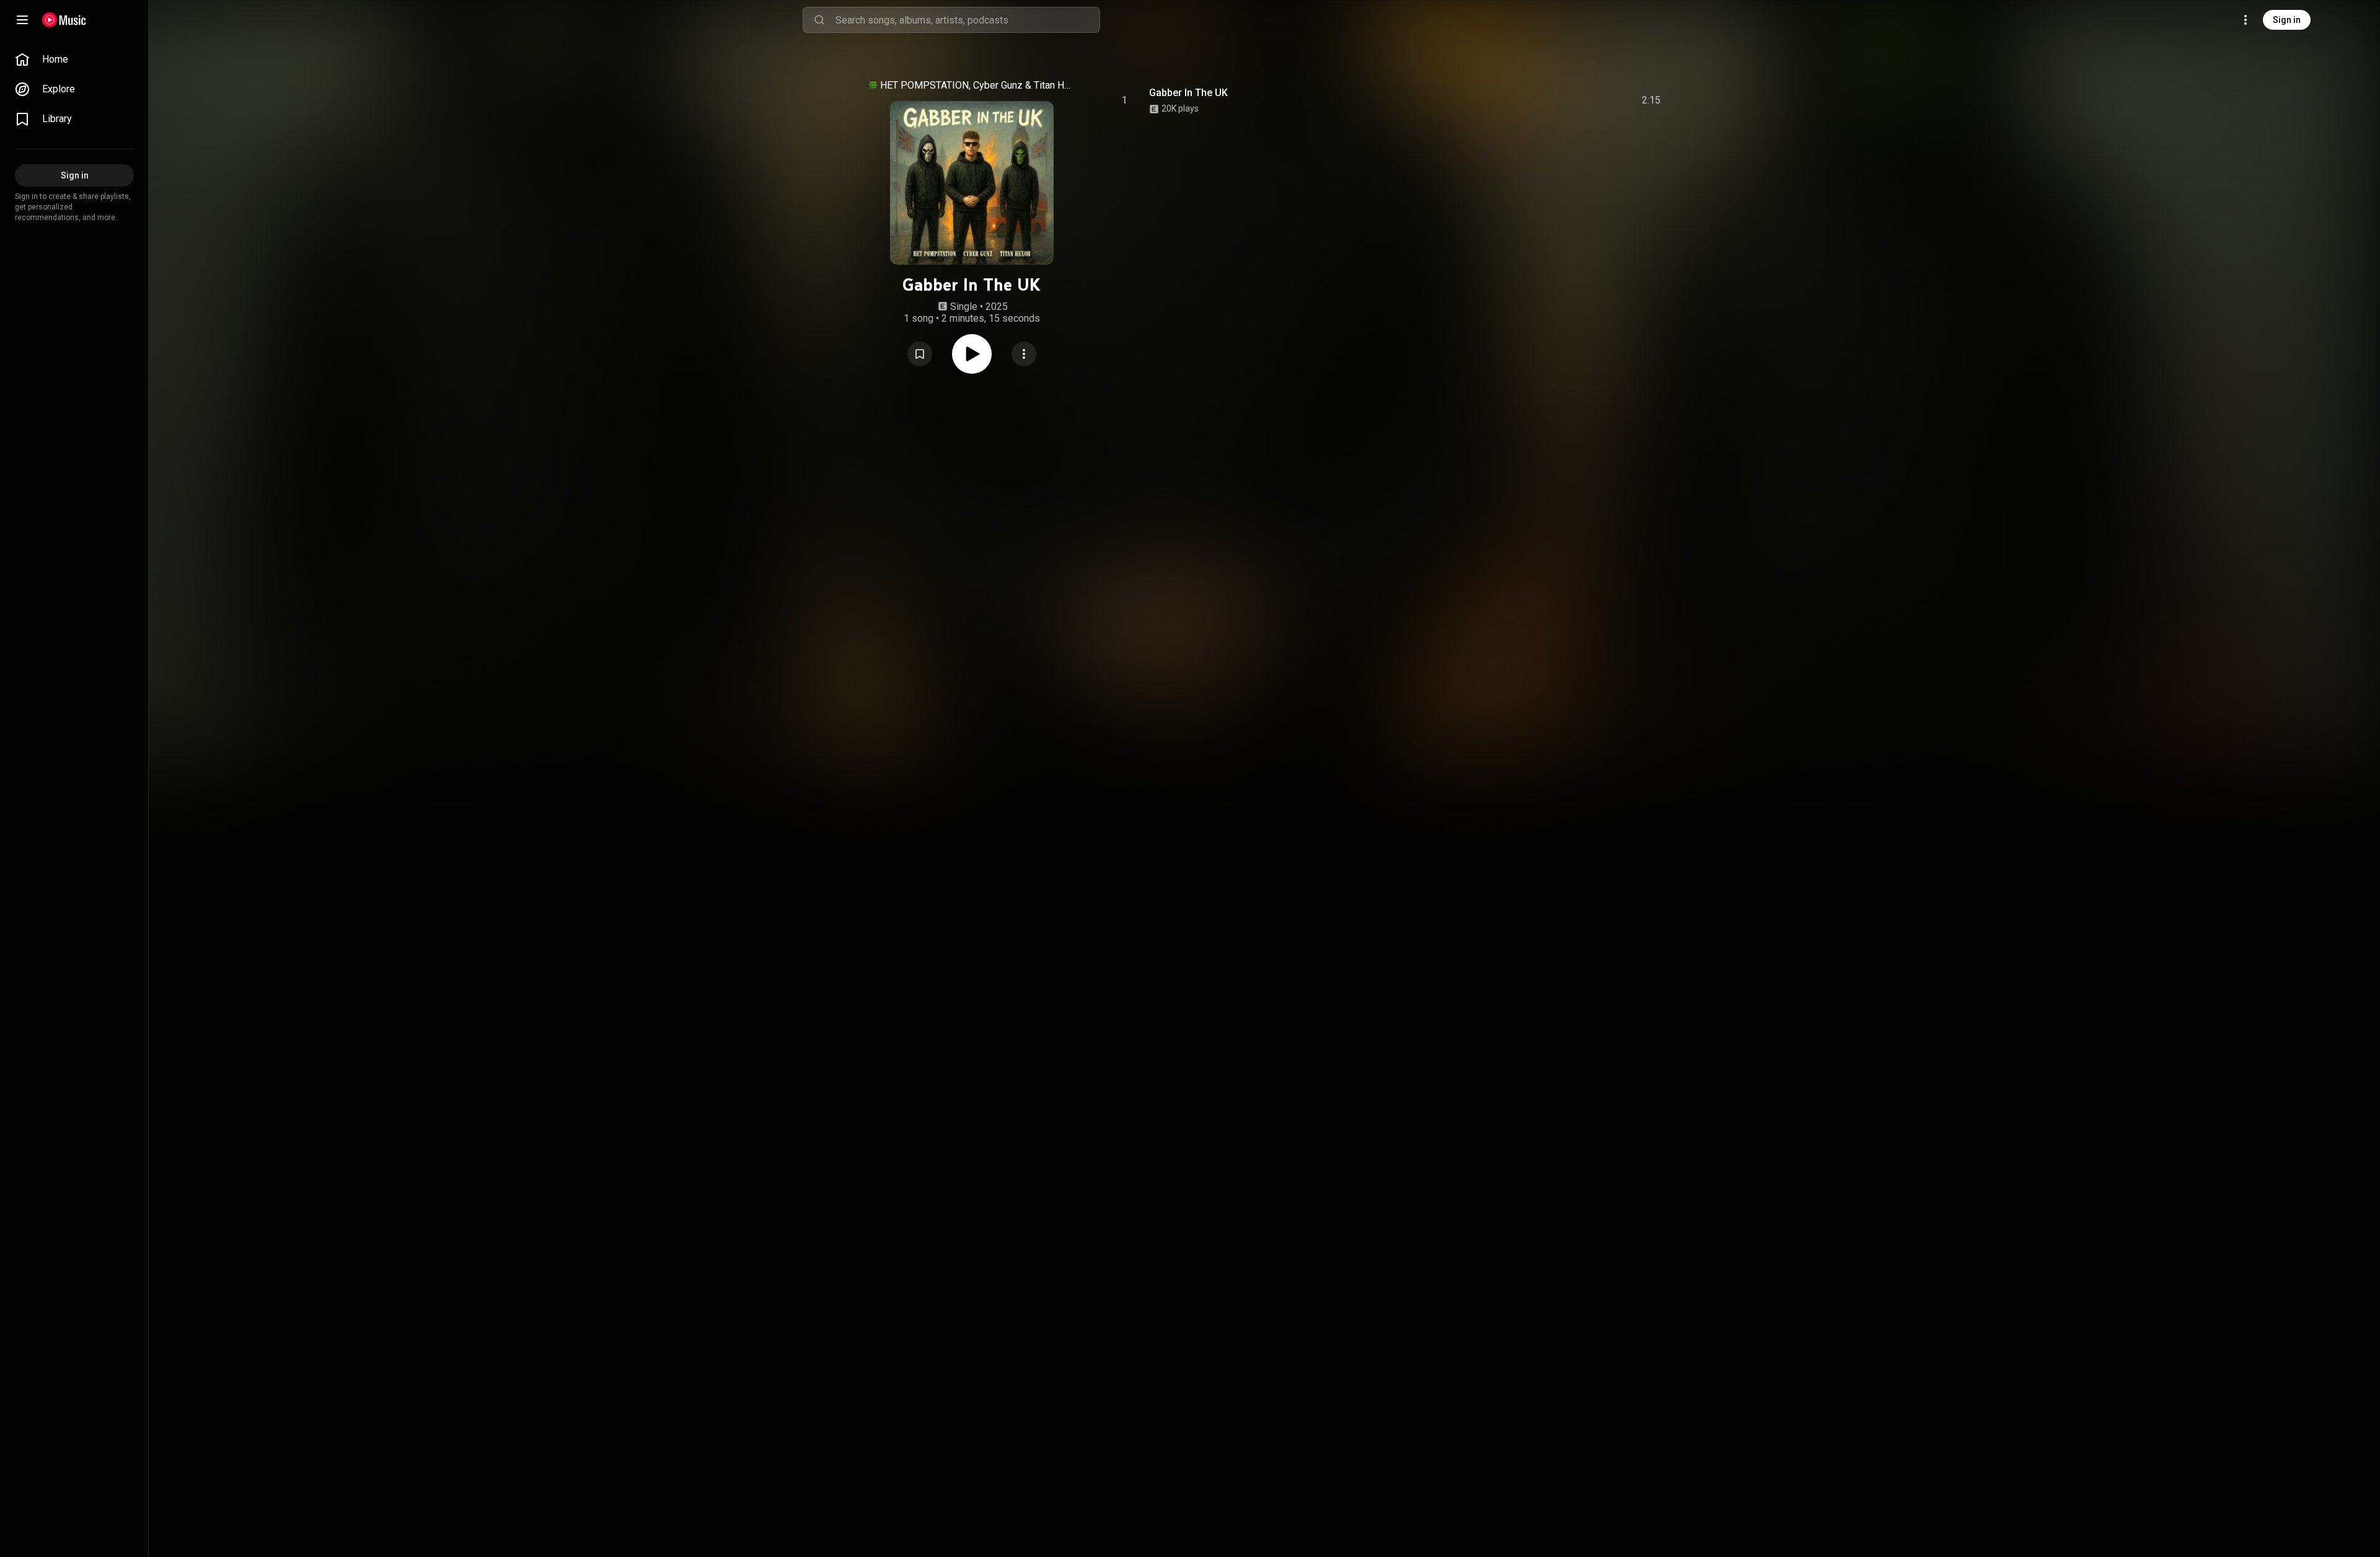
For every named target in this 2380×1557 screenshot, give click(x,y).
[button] (920, 354)
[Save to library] (920, 354)
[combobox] (967, 20)
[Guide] (22, 20)
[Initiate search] (819, 20)
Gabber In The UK (1188, 93)
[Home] (64, 20)
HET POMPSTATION (924, 85)
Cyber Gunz (998, 85)
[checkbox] (1652, 100)
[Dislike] (1581, 100)
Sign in (2287, 20)
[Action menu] (1024, 354)
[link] (74, 60)
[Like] (1558, 100)
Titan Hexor (1053, 85)
